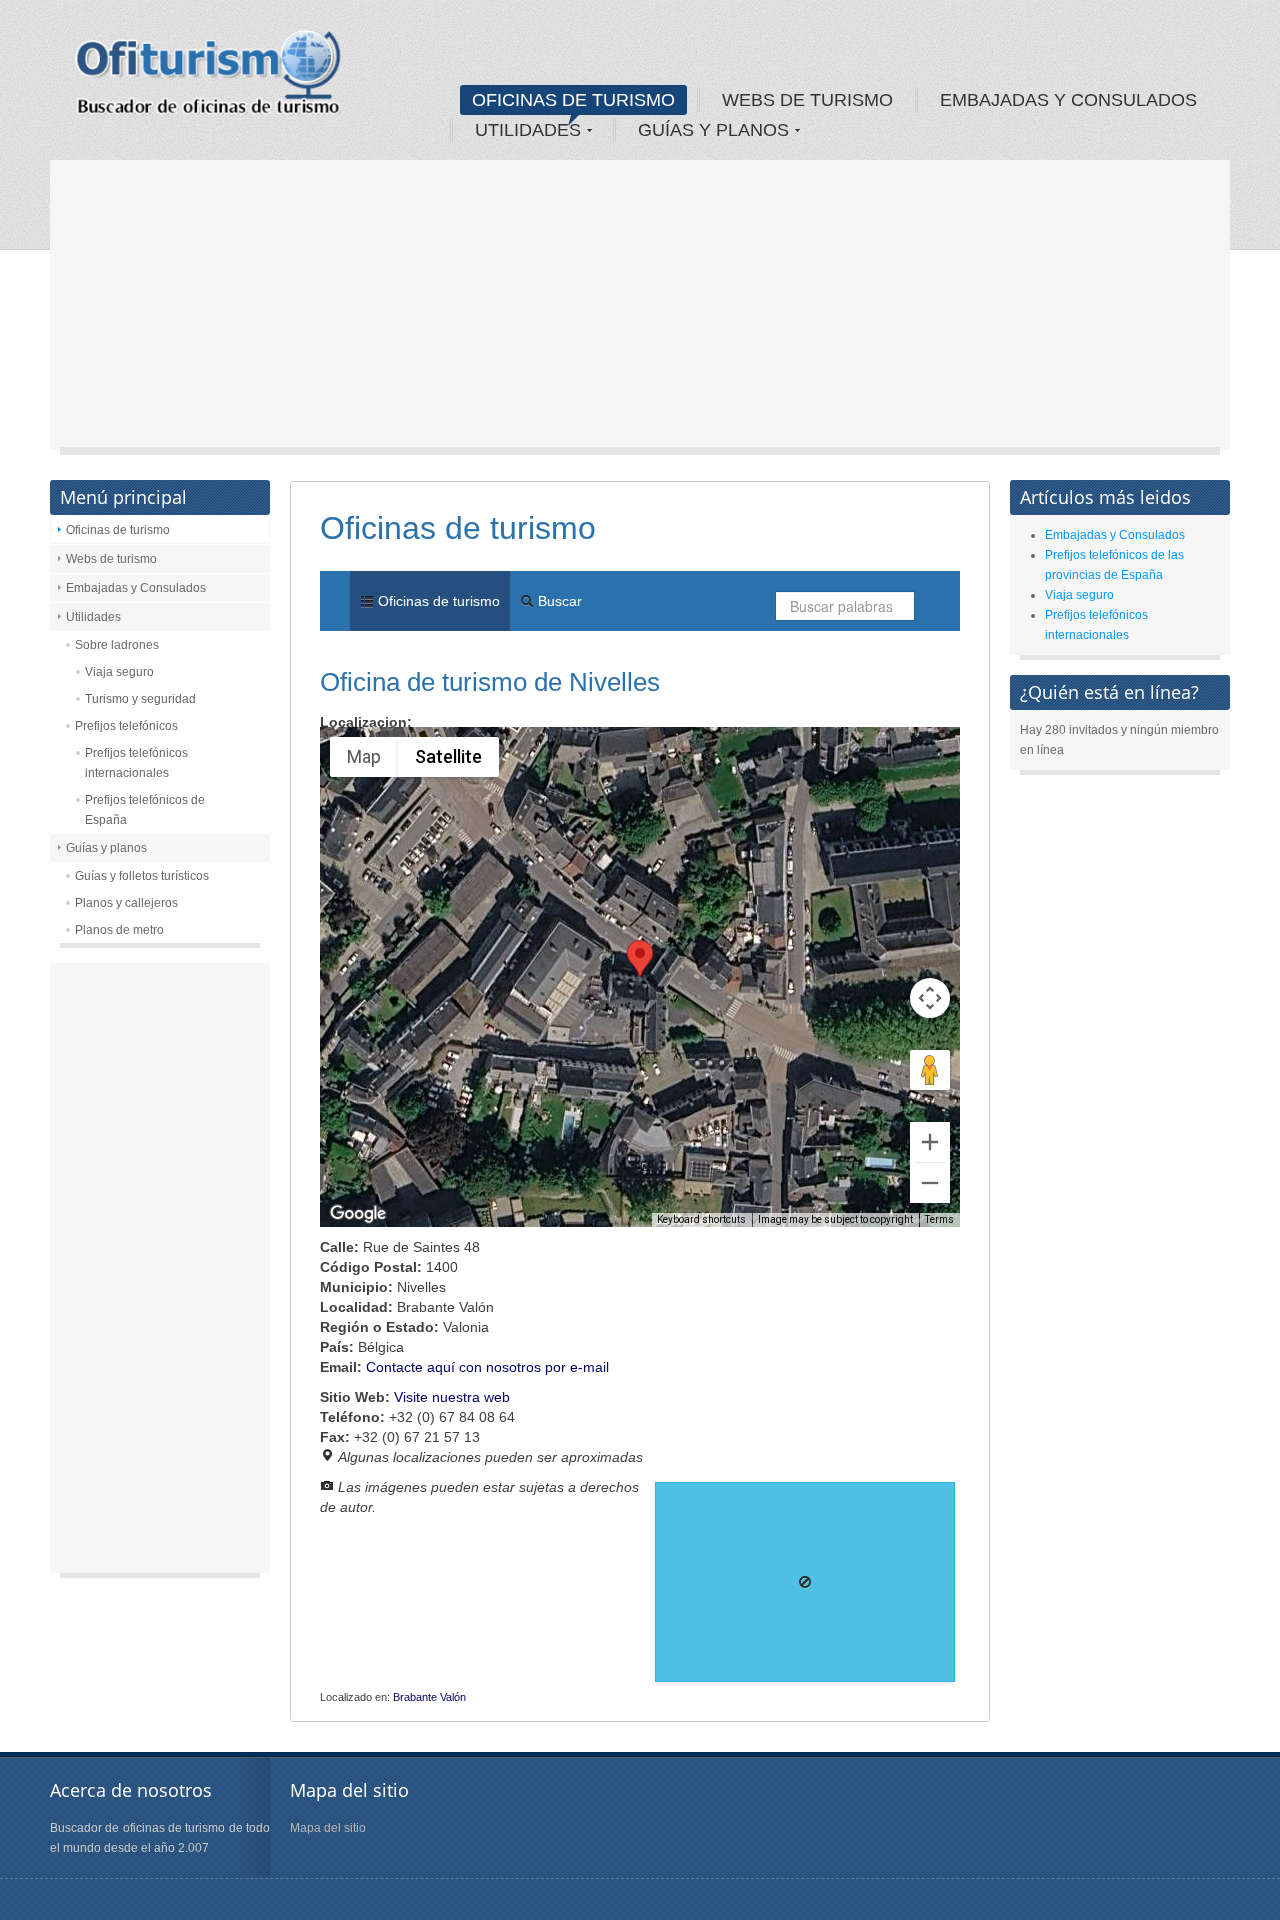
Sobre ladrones (117, 645)
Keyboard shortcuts (701, 1219)
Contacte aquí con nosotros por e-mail (487, 1367)
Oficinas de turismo (118, 530)
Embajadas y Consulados (136, 588)
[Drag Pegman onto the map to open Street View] (930, 1070)
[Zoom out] (930, 1183)
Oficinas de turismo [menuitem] (437, 601)
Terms (939, 1219)
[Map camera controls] (930, 998)
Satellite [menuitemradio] (448, 756)
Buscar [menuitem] (558, 601)
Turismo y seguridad (140, 699)
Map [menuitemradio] (364, 756)
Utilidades (93, 617)
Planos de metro (119, 930)
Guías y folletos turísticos (142, 876)
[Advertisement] (640, 310)
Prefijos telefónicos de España (145, 810)
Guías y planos (106, 848)
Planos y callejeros (126, 903)
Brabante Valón (429, 1697)
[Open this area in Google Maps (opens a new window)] (358, 1214)
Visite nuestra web (452, 1397)
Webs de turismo (111, 559)
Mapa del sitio (328, 1828)
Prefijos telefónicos (126, 726)
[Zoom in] (930, 1142)
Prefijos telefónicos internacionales (136, 763)
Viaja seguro (119, 672)
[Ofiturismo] (209, 79)
